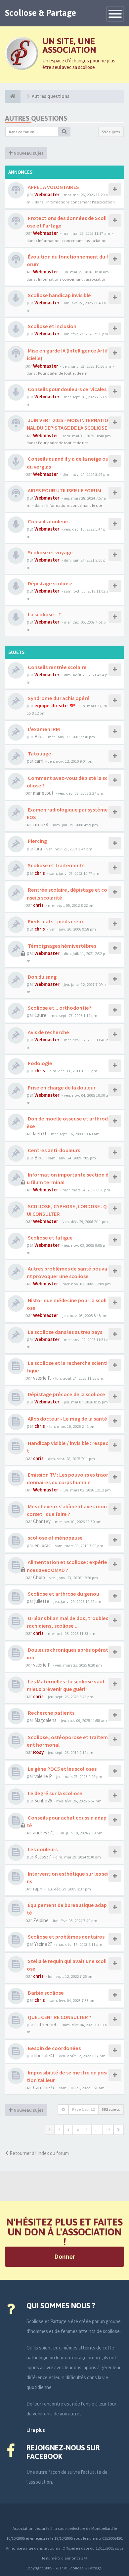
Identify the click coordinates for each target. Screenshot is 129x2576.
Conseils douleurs (48, 521)
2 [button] (59, 2130)
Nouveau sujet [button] (28, 153)
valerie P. (42, 1378)
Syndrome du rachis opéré (58, 698)
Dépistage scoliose (50, 583)
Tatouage (39, 753)
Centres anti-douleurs (53, 1150)
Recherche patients (51, 1713)
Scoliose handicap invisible (59, 295)
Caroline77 (44, 2087)
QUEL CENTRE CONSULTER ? (59, 2017)
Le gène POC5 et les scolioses (62, 1769)
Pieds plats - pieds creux (55, 921)
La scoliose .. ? (44, 614)
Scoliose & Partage (41, 13)
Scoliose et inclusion (52, 326)
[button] (119, 2130)
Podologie (40, 1063)
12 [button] (108, 2130)
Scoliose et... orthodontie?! (60, 1008)
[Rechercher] (64, 132)
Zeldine (41, 1920)
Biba (39, 736)
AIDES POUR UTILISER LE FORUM (64, 490)
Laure (40, 1015)
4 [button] (77, 2130)
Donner (65, 2256)
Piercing (37, 841)
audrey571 (44, 1833)
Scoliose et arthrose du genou (63, 1594)
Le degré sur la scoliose (55, 1793)
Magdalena (45, 1720)
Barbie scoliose (45, 1993)
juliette (42, 1601)
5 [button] (87, 2130)
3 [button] (68, 2130)
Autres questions (36, 118)
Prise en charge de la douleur (61, 1088)
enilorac (43, 1545)
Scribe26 (43, 1801)
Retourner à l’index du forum (39, 2153)
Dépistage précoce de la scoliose (66, 1394)
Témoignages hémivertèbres (62, 946)
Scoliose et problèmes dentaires (66, 1937)
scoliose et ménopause (55, 1538)
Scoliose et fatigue (50, 1238)
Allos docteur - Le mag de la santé (67, 1419)
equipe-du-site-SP (55, 705)
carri (39, 761)
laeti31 (40, 1134)
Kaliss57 (43, 1857)
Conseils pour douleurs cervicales (67, 389)
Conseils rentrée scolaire (57, 667)
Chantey (42, 1521)
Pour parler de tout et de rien (63, 373)
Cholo (39, 1577)
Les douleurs (42, 1849)
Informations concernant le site (74, 505)
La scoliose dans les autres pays (64, 1332)
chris (40, 873)
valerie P (42, 1665)
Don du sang (42, 977)
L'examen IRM (43, 729)
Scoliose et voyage (50, 552)
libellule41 (44, 2055)
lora (38, 849)
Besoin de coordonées (54, 2048)
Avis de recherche (48, 1032)
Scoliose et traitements (56, 865)
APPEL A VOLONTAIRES (53, 187)
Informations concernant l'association (81, 202)
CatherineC (46, 2024)
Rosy (38, 1752)
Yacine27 (43, 1944)
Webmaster (47, 194)
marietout (43, 793)
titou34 (41, 825)
